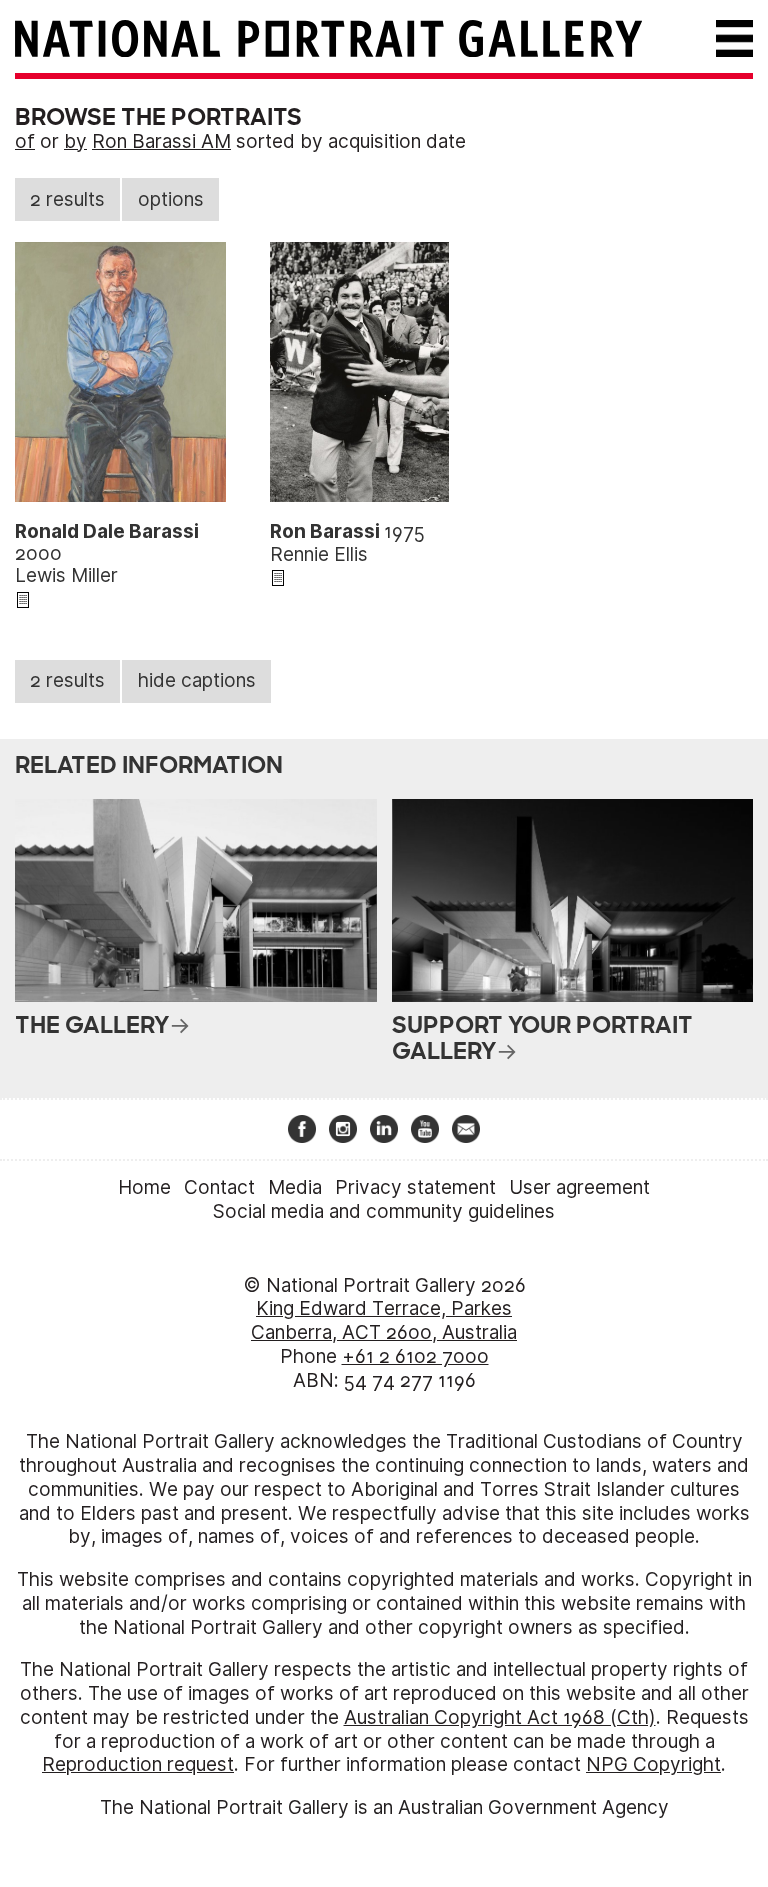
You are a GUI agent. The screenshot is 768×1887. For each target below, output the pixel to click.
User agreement (579, 1187)
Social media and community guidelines (384, 1211)
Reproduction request (138, 1764)
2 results (67, 199)
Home (144, 1187)
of (25, 141)
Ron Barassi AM (161, 141)
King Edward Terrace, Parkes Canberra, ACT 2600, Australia (384, 1320)
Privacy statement (415, 1187)
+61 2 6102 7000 (415, 1356)
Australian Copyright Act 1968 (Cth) (500, 1717)
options (171, 199)
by (75, 141)
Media (295, 1187)
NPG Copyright (653, 1764)
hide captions (197, 680)
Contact (219, 1187)
